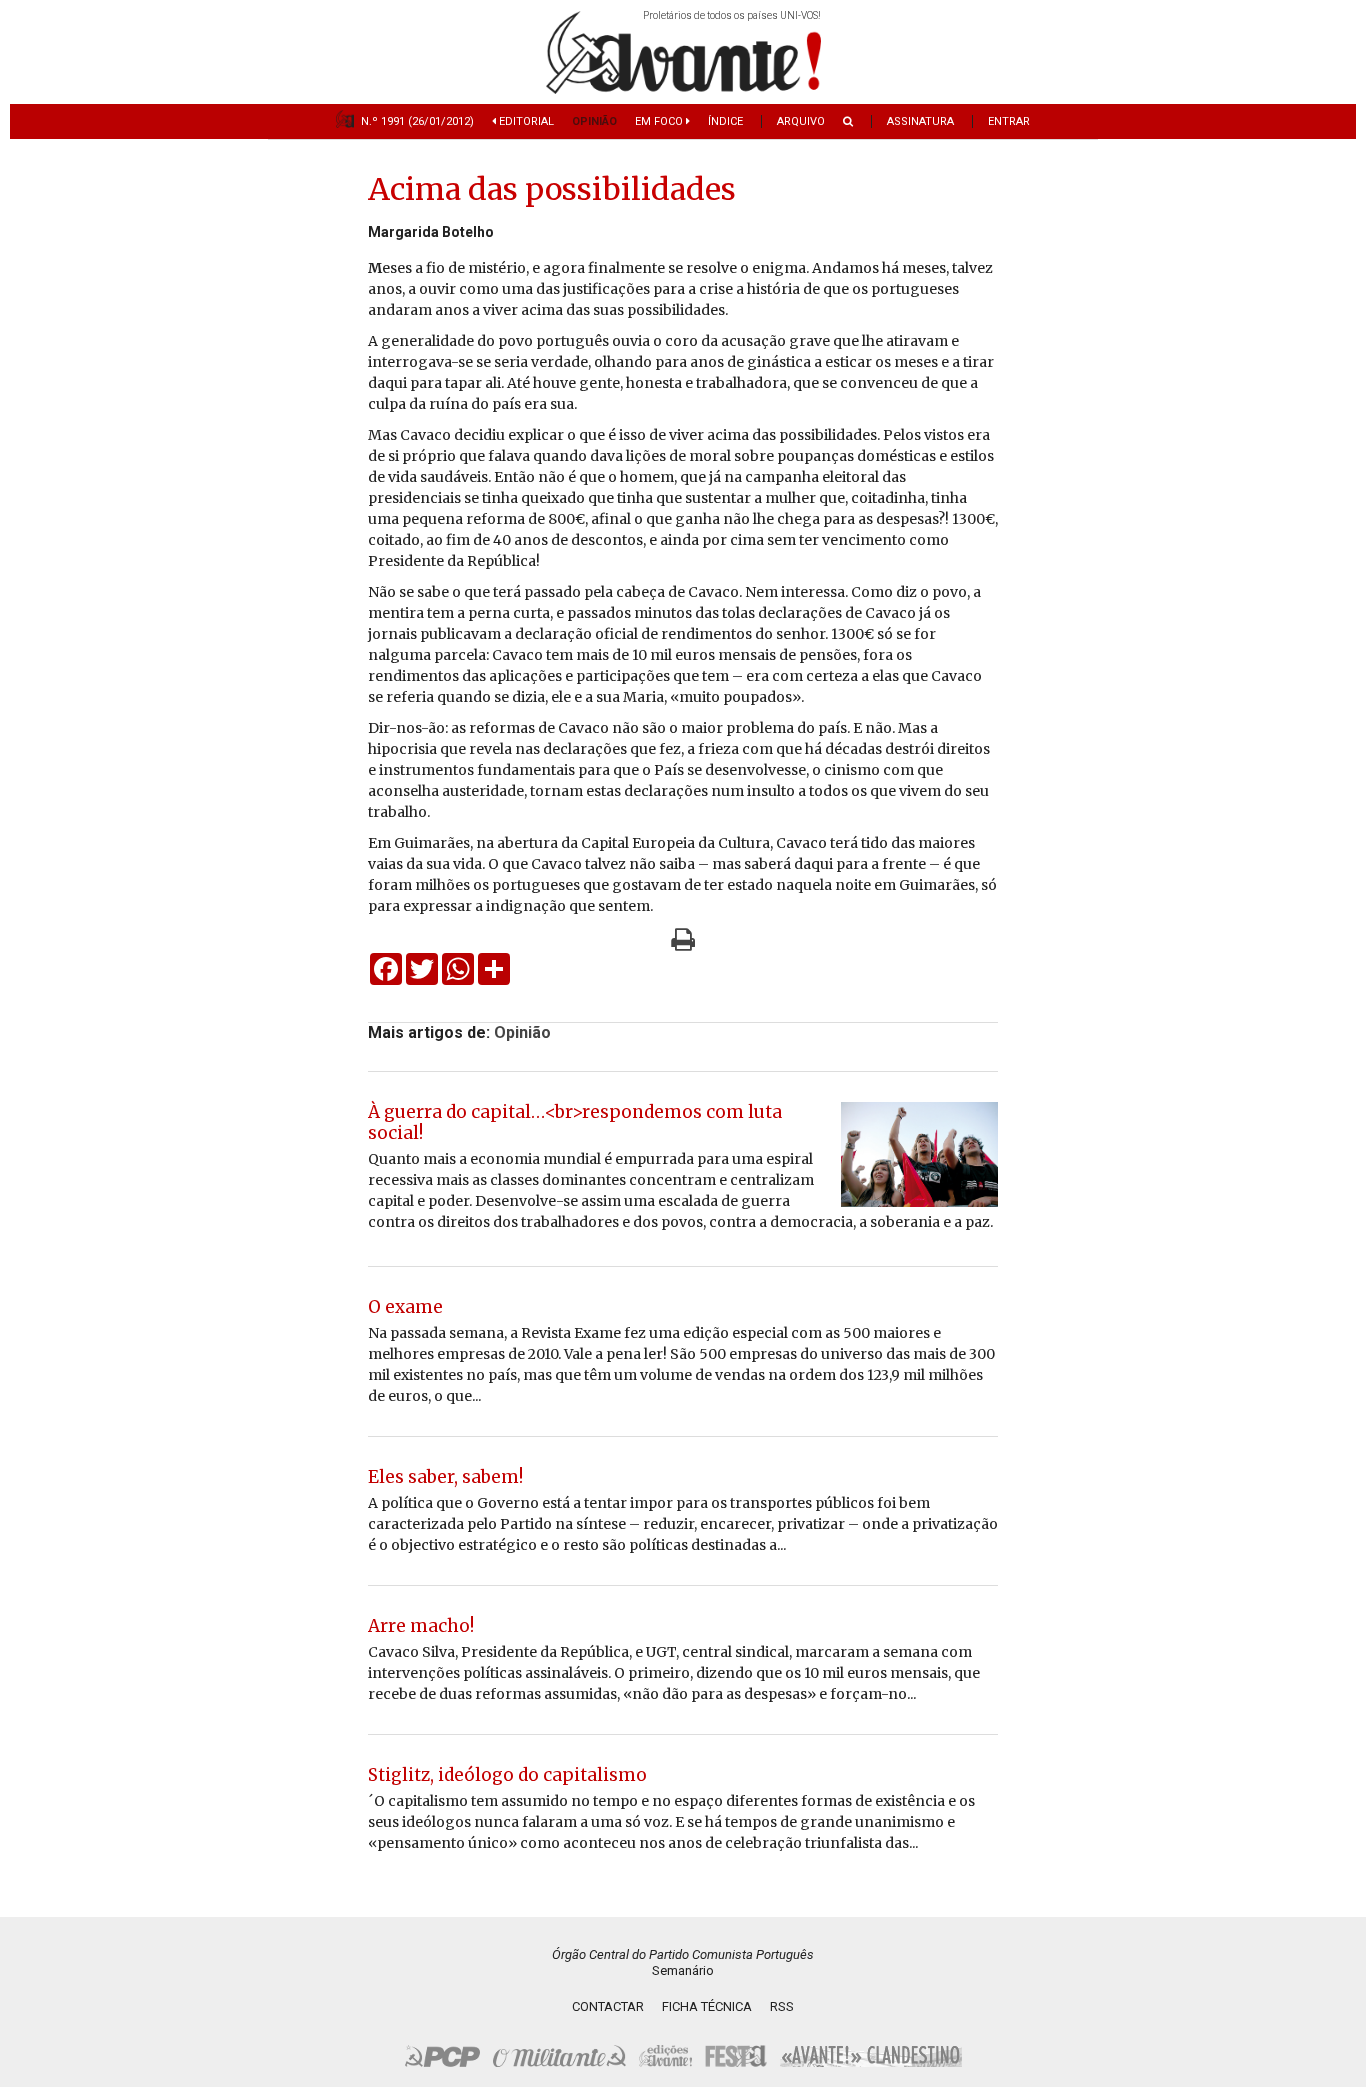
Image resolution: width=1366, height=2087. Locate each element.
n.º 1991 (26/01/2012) (417, 121)
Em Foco (660, 121)
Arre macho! (421, 1626)
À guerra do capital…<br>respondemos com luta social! (575, 1122)
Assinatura (920, 121)
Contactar (608, 2006)
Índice (725, 121)
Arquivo (801, 121)
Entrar (1009, 121)
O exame (405, 1307)
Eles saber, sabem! (445, 1477)
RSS (782, 2006)
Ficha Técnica (707, 2006)
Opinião (594, 121)
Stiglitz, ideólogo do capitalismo (507, 1775)
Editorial (525, 121)
